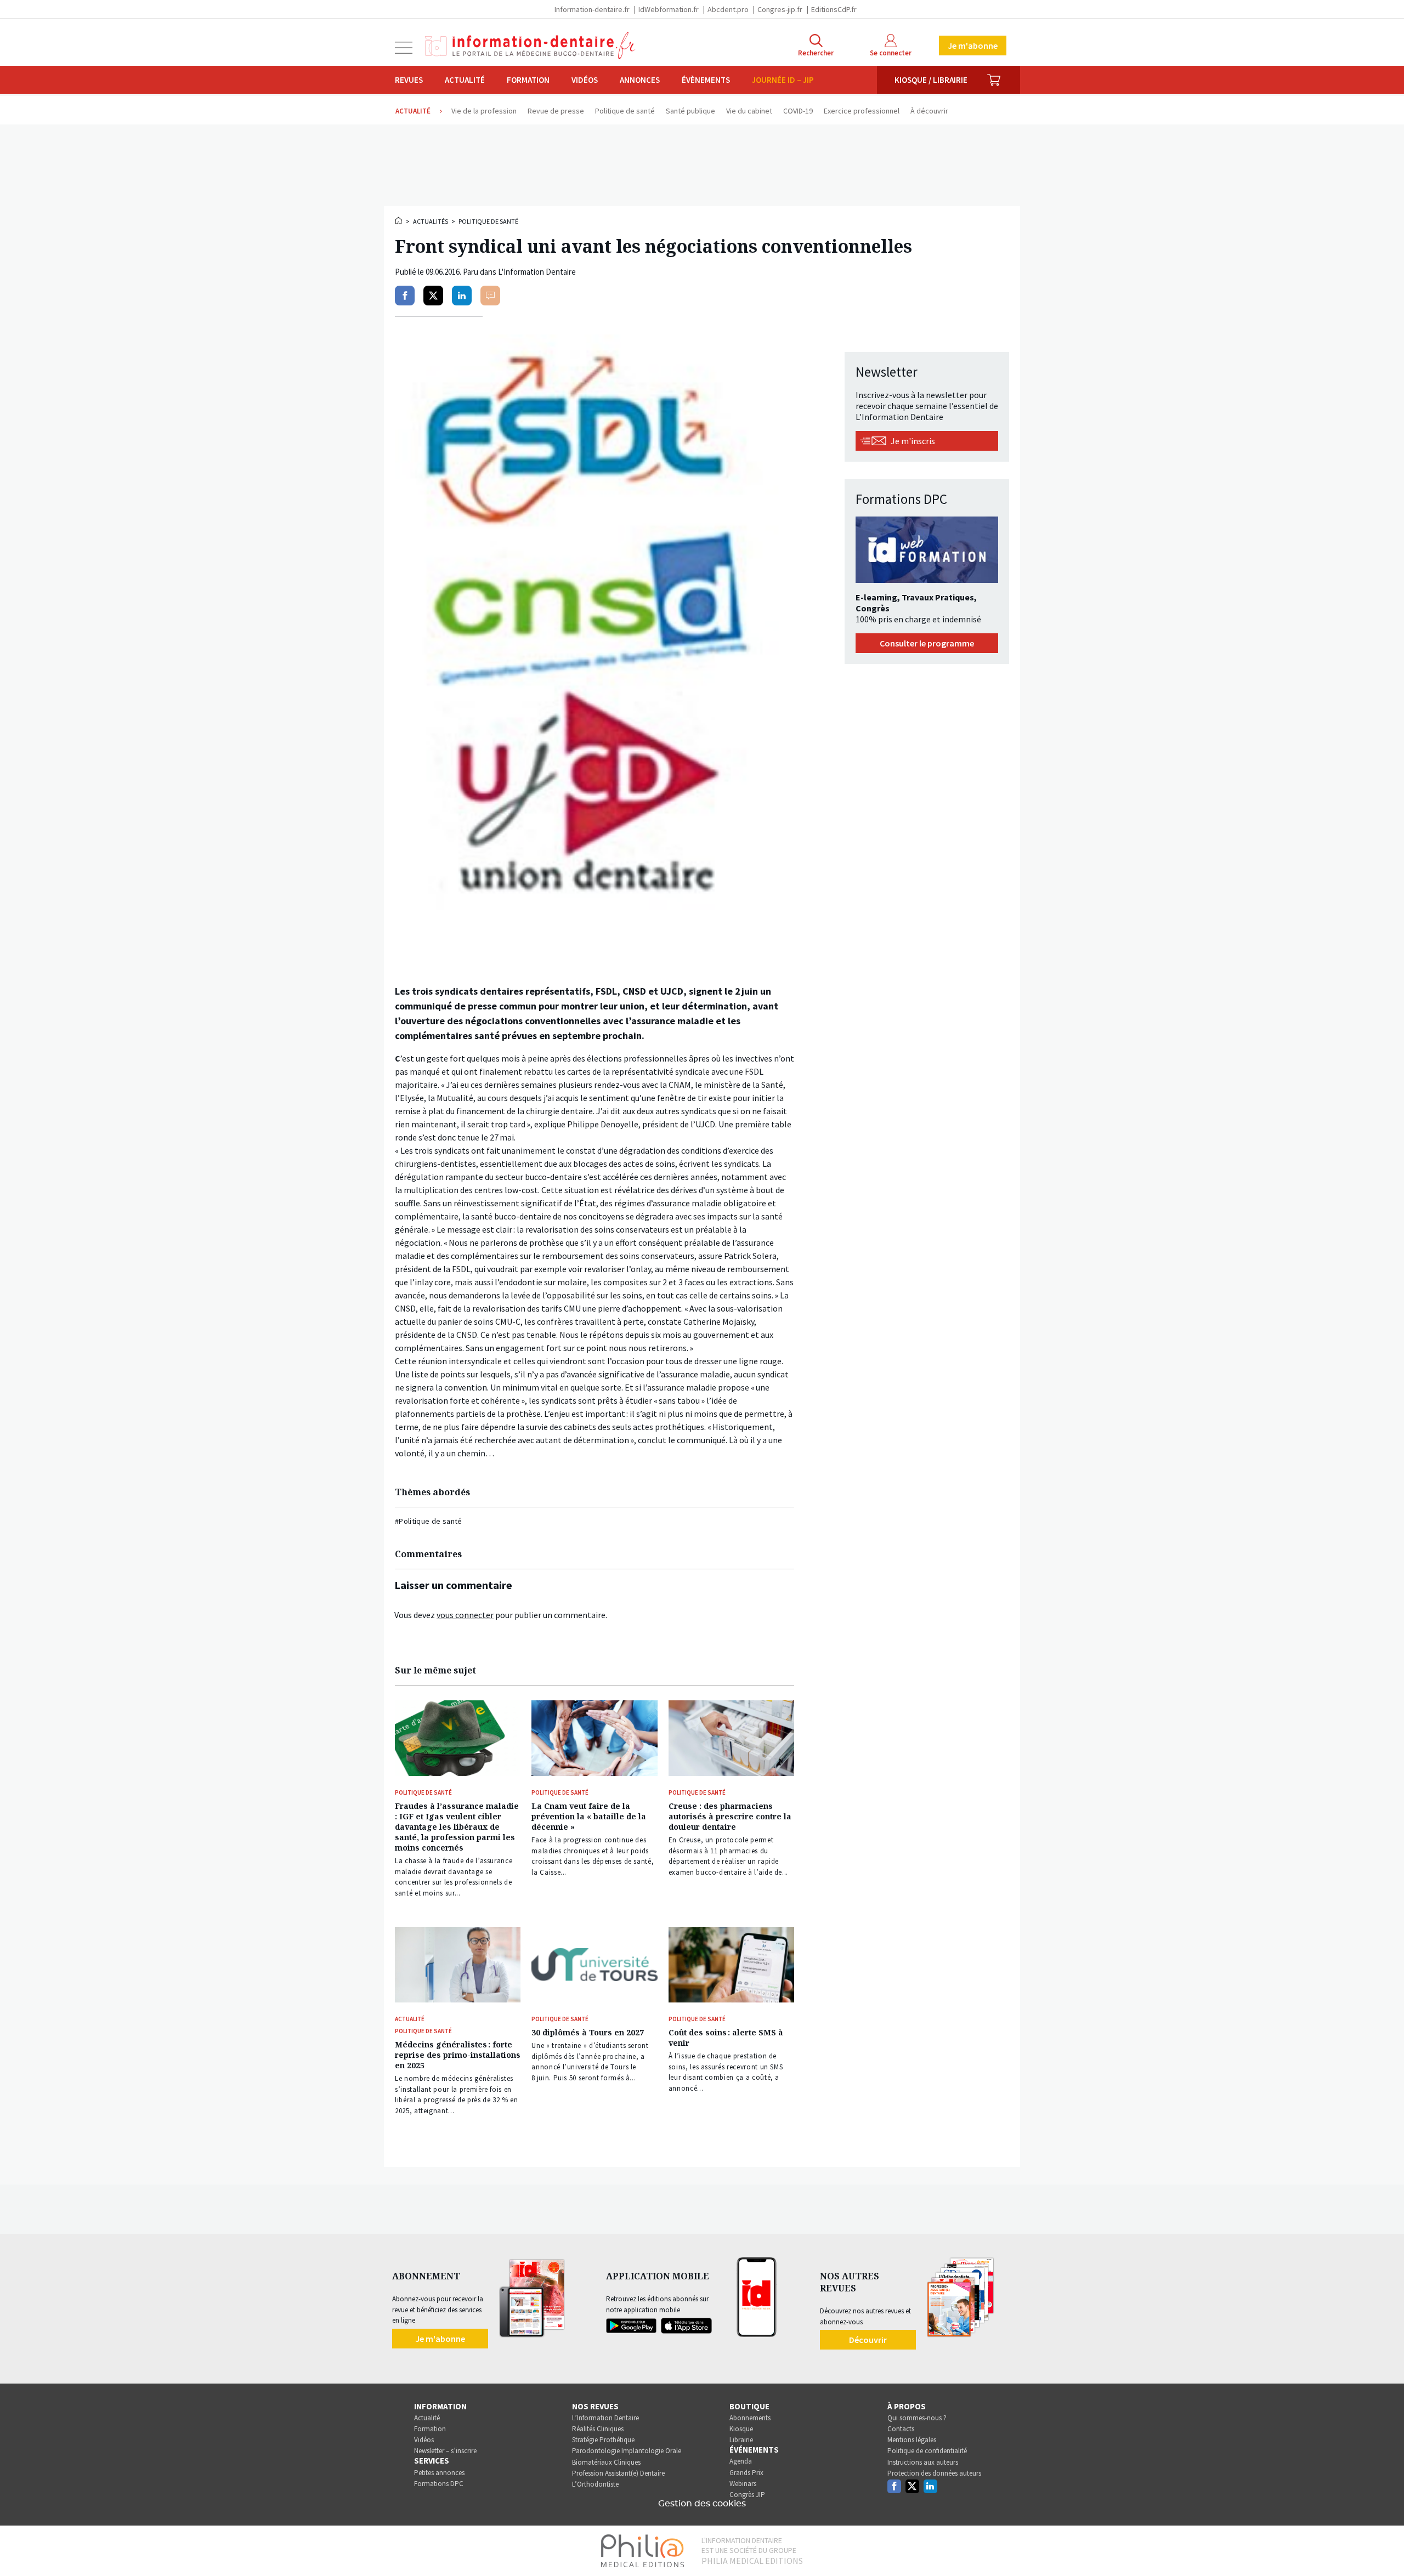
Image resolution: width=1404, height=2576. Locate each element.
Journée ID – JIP (783, 80)
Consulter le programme (927, 643)
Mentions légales (912, 2440)
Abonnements (750, 2418)
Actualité (465, 80)
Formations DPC (439, 2484)
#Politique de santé (429, 1521)
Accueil (399, 220)
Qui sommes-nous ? (917, 2418)
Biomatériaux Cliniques (606, 2462)
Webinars (743, 2484)
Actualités (431, 221)
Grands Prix (746, 2473)
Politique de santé (488, 221)
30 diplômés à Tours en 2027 (588, 2032)
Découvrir (868, 2340)
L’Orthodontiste (595, 2484)
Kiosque (741, 2429)
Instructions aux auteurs (923, 2462)
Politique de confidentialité (927, 2451)
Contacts (901, 2429)
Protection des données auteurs (934, 2473)
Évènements (706, 80)
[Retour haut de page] (1384, 2547)
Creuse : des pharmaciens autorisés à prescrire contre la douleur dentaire (730, 1816)
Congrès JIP (747, 2495)
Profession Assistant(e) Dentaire (618, 2473)
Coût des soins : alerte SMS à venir (726, 2038)
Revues (409, 80)
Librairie (741, 2440)
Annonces (640, 80)
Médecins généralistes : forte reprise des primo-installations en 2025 (458, 2055)
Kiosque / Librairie (931, 80)
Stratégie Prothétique (603, 2440)
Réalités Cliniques (598, 2429)
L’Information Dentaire (605, 2418)
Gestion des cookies (702, 2504)
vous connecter (465, 1615)
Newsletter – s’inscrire (445, 2451)
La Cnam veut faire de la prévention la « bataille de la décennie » (589, 1816)
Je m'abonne (973, 46)
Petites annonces (439, 2473)
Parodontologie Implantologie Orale (627, 2451)
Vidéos (585, 80)
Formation (528, 80)
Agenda (741, 2461)
